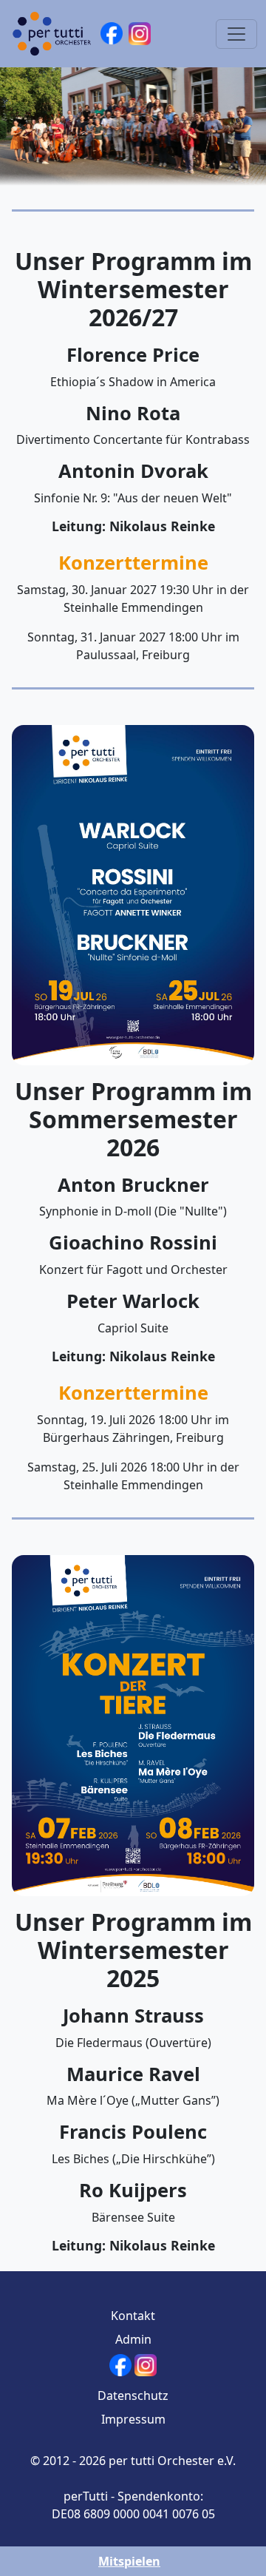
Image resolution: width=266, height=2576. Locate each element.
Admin (133, 2339)
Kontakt (133, 2316)
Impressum (133, 2419)
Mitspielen (129, 2561)
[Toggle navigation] (236, 34)
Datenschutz (133, 2395)
